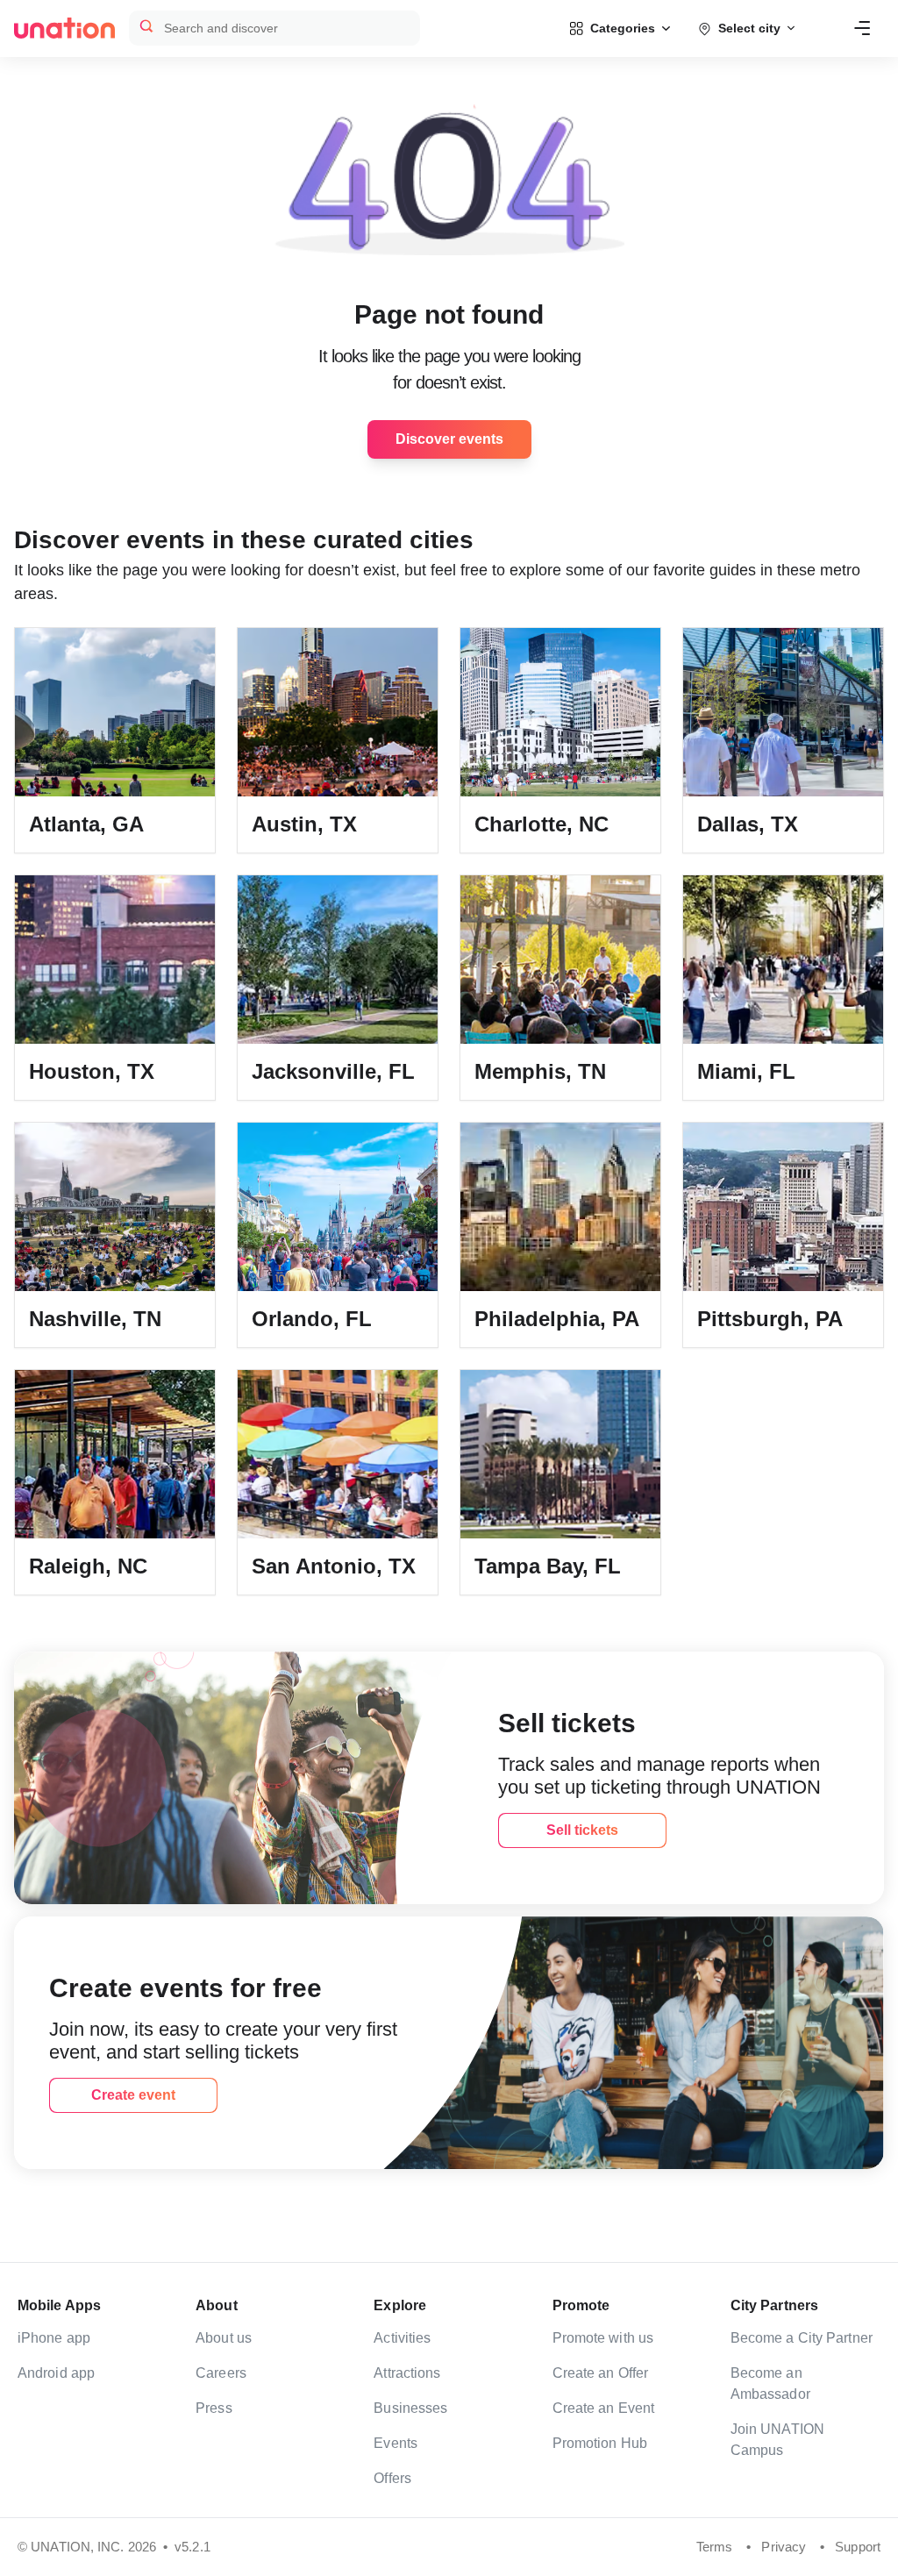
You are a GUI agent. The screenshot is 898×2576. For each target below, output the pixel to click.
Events (396, 2443)
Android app (56, 2373)
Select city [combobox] (749, 28)
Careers (221, 2373)
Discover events (449, 439)
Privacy (784, 2547)
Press (214, 2408)
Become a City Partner (802, 2338)
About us (224, 2338)
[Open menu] (862, 28)
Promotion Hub (600, 2443)
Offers (392, 2478)
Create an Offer (601, 2373)
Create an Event (604, 2408)
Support (858, 2547)
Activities (402, 2338)
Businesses (410, 2408)
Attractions (407, 2373)
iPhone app (54, 2338)
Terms (715, 2547)
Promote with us (603, 2338)
